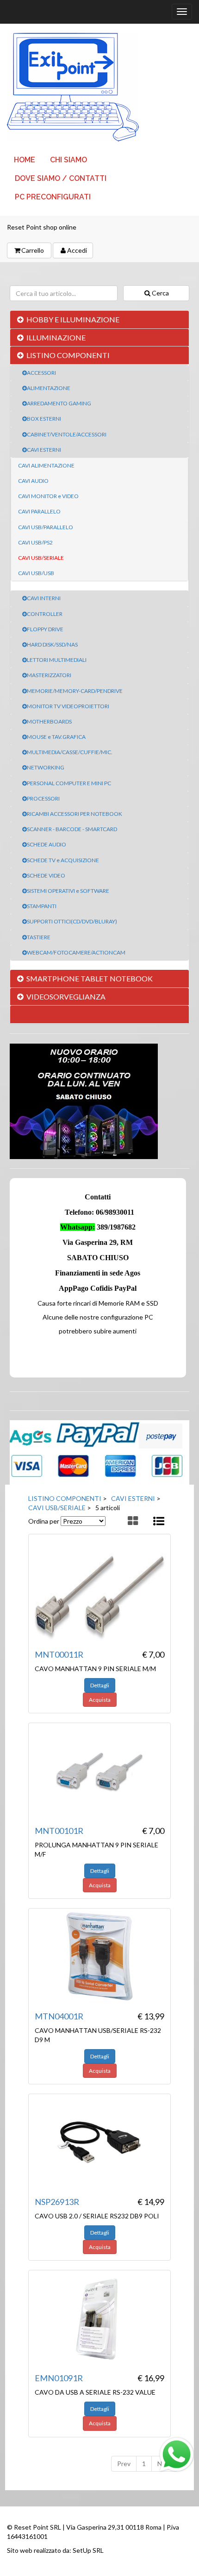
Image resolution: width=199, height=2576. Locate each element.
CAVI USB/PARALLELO (46, 527)
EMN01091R (59, 2378)
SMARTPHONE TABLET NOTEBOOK (90, 978)
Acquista (100, 1700)
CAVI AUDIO (33, 481)
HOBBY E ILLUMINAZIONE (73, 319)
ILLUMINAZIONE (56, 337)
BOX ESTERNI (44, 419)
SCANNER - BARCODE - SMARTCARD (72, 829)
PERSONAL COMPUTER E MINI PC (69, 783)
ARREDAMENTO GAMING (59, 403)
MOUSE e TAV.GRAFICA (56, 737)
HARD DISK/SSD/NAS (52, 644)
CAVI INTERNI (44, 598)
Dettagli (100, 1685)
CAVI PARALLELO (39, 511)
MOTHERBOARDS (49, 721)
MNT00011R (59, 1654)
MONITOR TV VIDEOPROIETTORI (68, 706)
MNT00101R (59, 1831)
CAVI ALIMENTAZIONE (46, 465)
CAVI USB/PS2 (35, 542)
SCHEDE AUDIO (47, 844)
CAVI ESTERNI (44, 450)
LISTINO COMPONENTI (68, 355)
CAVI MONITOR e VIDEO (48, 496)
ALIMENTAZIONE (49, 388)
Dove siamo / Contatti (61, 178)
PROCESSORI (43, 798)
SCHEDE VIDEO (46, 875)
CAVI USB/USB (36, 573)
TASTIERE (39, 937)
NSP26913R (57, 2202)
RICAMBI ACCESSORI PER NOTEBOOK (75, 814)
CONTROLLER (45, 614)
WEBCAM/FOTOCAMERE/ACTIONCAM (76, 952)
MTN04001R (59, 2016)
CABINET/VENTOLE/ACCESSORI (67, 434)
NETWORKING (46, 767)
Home (25, 160)
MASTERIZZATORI (49, 675)
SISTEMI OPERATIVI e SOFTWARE (68, 891)
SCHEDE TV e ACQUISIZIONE (63, 860)
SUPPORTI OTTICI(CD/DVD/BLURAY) (72, 921)
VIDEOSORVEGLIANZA (66, 996)
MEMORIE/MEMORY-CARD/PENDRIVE (75, 691)
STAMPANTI (42, 906)
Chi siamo (68, 160)
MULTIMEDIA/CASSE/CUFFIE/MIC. (70, 752)
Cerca (160, 293)
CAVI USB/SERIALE (41, 558)
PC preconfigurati (53, 197)
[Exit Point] (99, 87)
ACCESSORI (41, 373)
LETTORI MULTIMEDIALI (57, 660)
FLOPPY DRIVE (45, 629)
